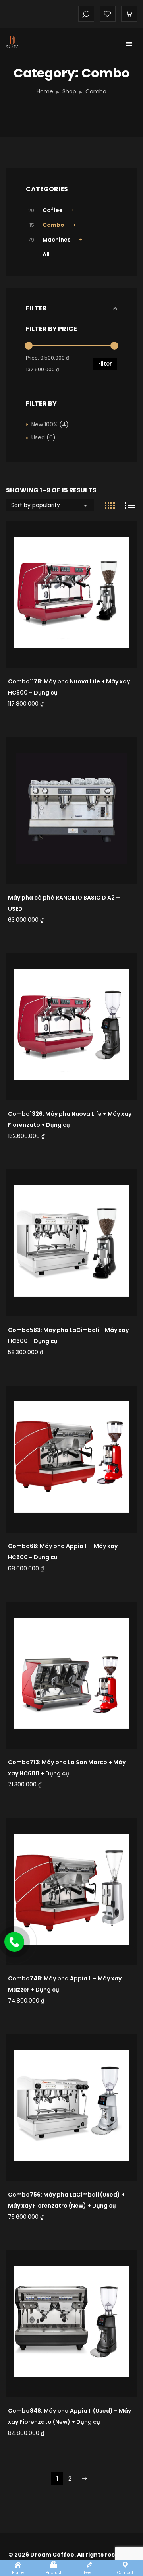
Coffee (53, 210)
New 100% (44, 424)
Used (38, 437)
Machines (57, 240)
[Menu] (129, 44)
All (46, 254)
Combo (53, 225)
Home (45, 91)
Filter (105, 364)
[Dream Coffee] (21, 42)
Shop (69, 91)
